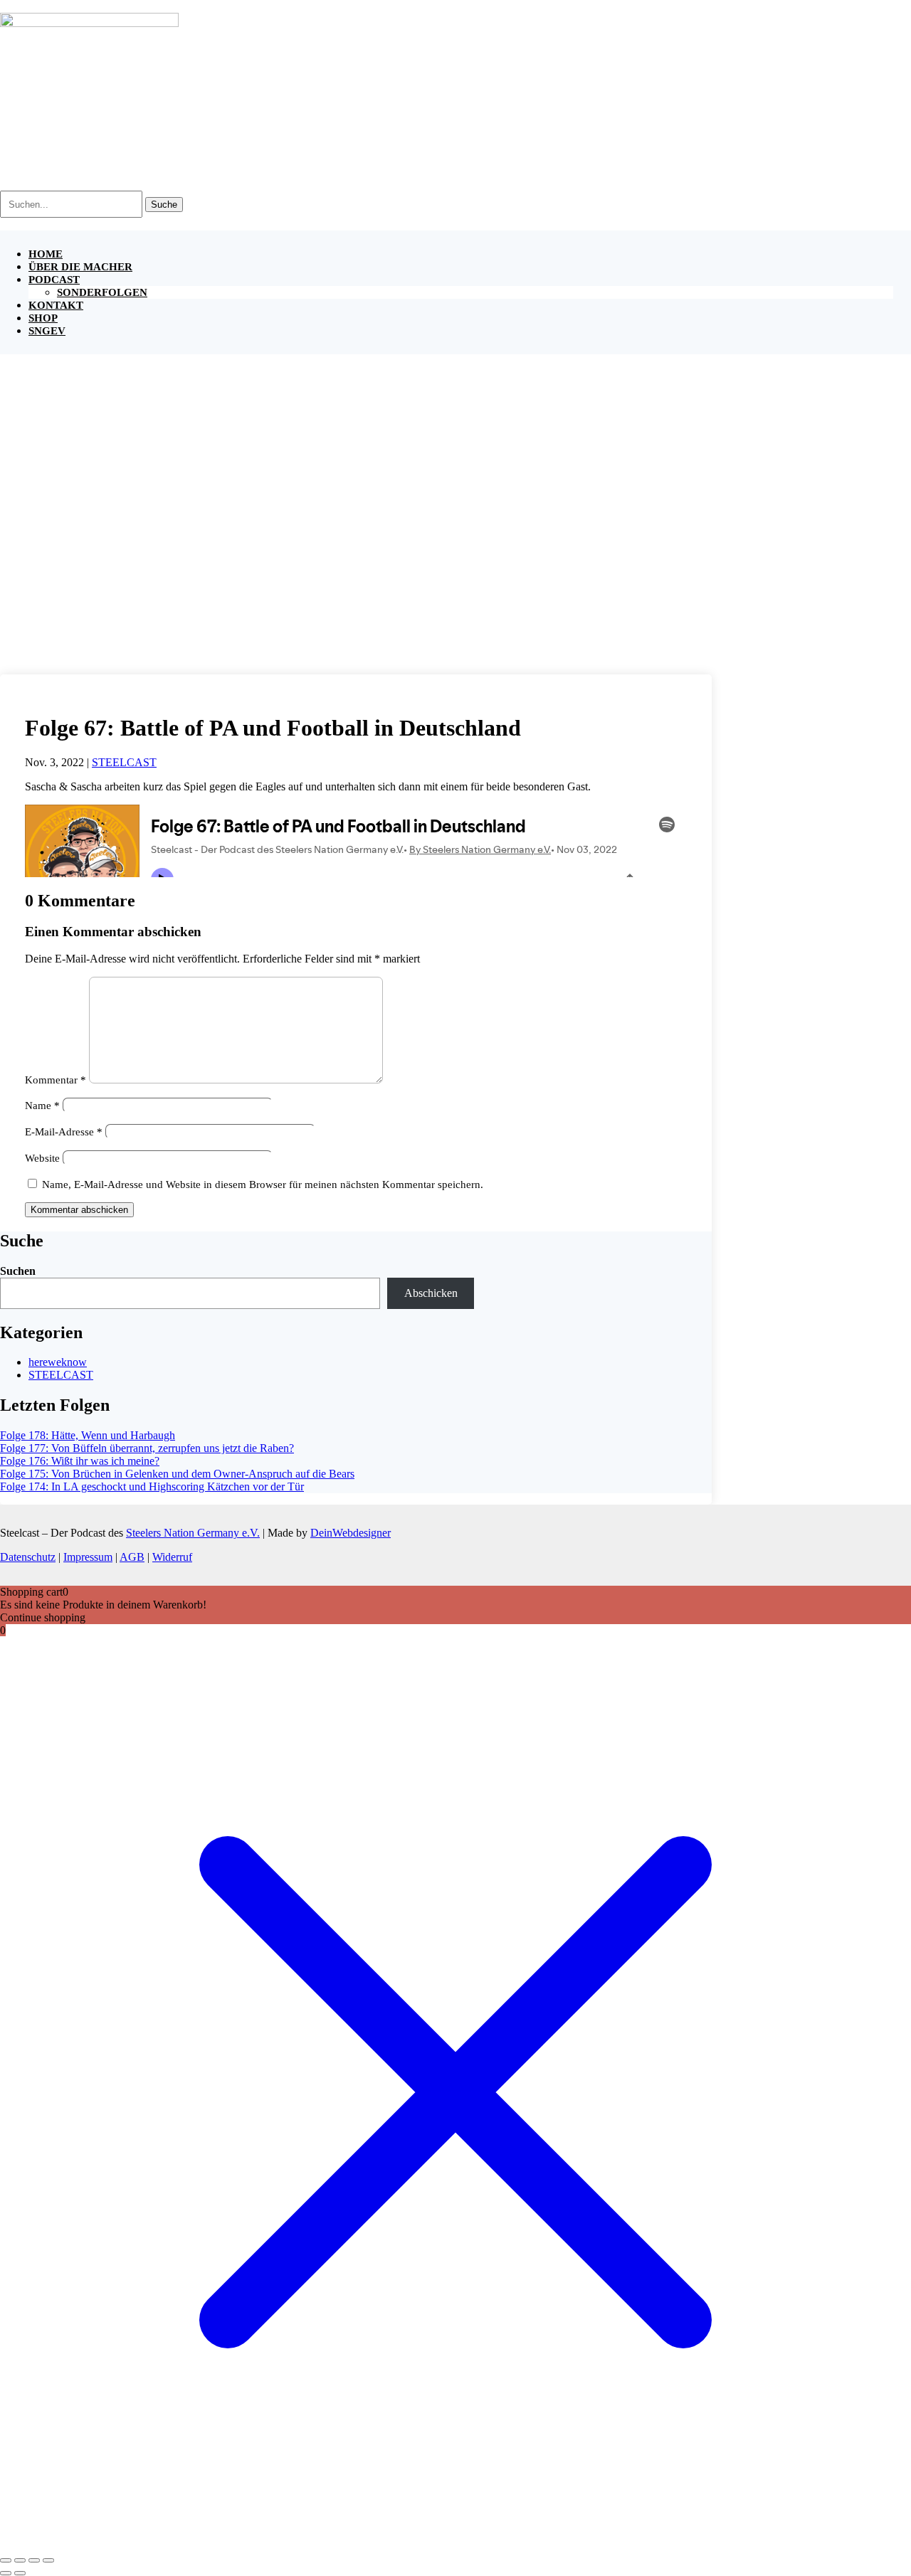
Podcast (54, 280)
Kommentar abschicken (79, 1210)
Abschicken (431, 1293)
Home (46, 254)
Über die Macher (80, 267)
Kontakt (56, 305)
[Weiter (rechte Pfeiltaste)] (20, 2573)
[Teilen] (34, 2560)
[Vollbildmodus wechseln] (20, 2560)
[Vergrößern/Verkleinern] (6, 2560)
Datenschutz (28, 1557)
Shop (43, 318)
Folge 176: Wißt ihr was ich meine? (80, 1461)
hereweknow (58, 1362)
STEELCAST (124, 762)
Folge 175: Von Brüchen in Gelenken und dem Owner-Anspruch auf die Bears (177, 1474)
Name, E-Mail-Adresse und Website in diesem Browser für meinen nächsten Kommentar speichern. (263, 1184)
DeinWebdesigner (351, 1533)
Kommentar (56, 1080)
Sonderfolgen (102, 292)
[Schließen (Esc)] (48, 2560)
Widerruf (172, 1557)
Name (42, 1106)
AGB (132, 1557)
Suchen (18, 1271)
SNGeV (47, 331)
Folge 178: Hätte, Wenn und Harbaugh (88, 1435)
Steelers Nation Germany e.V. (193, 1533)
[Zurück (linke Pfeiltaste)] (6, 2573)
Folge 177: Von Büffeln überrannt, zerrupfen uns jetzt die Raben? (147, 1448)
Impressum (88, 1557)
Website (42, 1158)
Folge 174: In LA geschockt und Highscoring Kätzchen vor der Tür (152, 1486)
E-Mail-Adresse (64, 1132)
